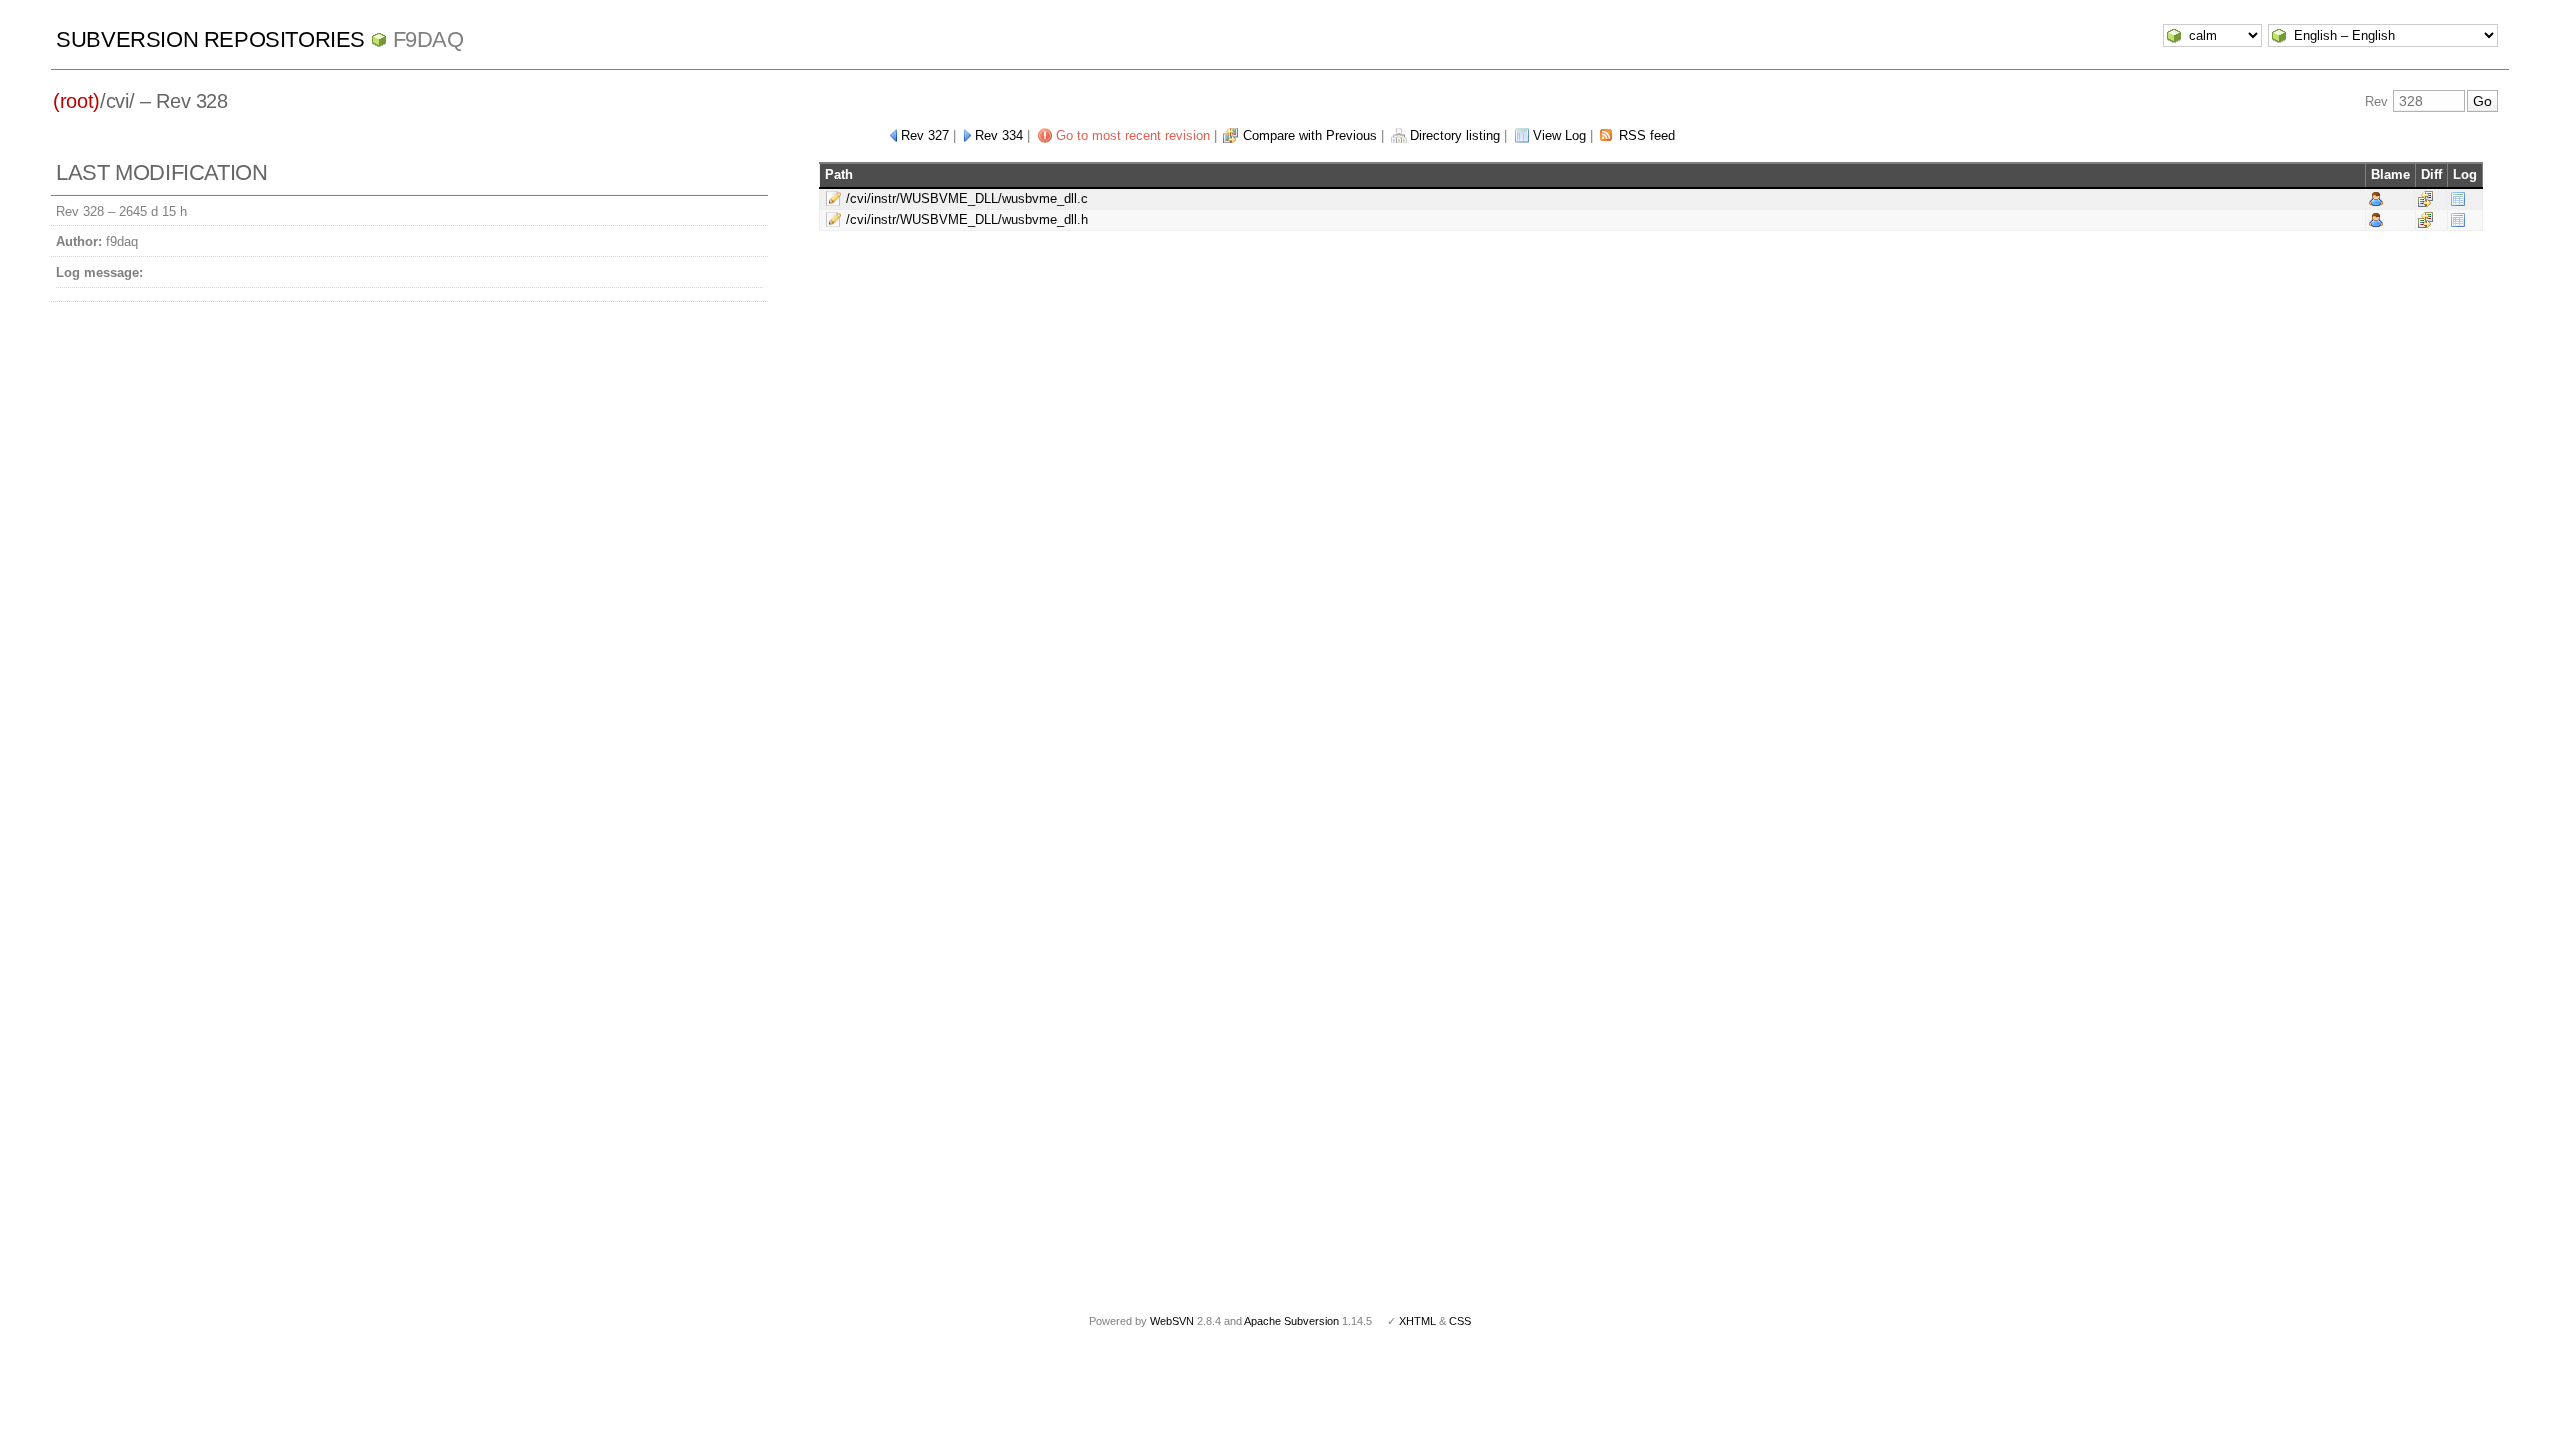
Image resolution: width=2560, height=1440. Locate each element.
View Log (1559, 135)
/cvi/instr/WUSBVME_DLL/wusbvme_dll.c (967, 198)
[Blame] (2376, 198)
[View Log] (2458, 198)
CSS (1460, 1321)
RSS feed (1647, 135)
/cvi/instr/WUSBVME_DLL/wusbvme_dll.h (967, 219)
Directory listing (1455, 135)
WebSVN (1172, 1321)
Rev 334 (999, 135)
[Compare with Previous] (2425, 198)
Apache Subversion (1291, 1321)
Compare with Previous (1310, 135)
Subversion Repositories (210, 39)
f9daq (428, 39)
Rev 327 (925, 135)
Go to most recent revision (1133, 135)
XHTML (1417, 1321)
